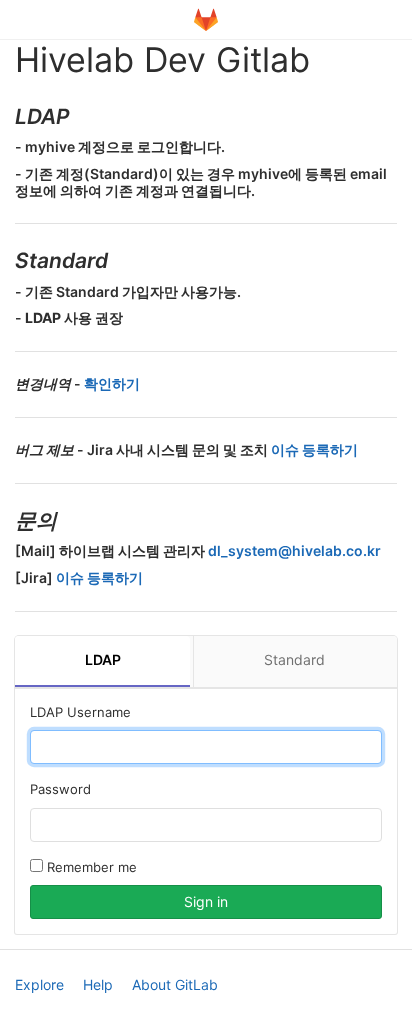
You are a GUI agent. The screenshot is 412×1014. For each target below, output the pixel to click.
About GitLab (175, 984)
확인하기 (112, 383)
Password (60, 789)
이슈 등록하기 (314, 449)
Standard (294, 659)
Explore (39, 984)
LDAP (103, 659)
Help (98, 984)
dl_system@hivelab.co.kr (294, 550)
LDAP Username (80, 712)
